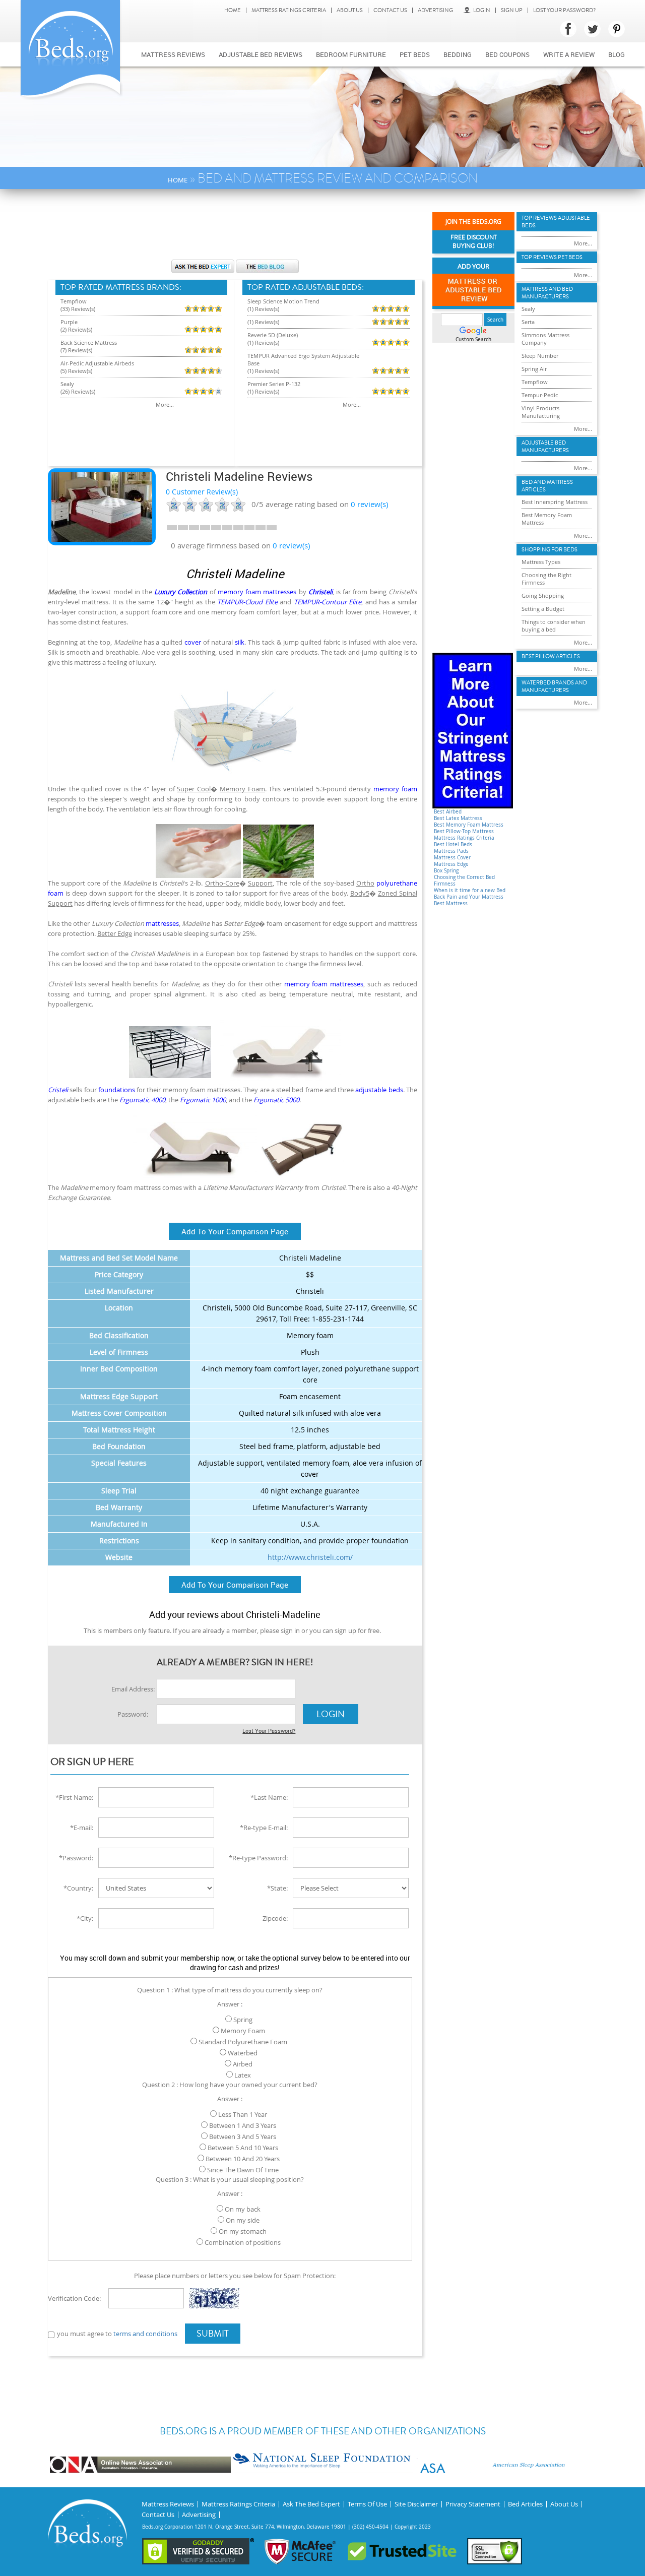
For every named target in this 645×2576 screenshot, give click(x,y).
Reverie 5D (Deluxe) (273, 335)
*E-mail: (82, 1828)
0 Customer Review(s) (202, 492)
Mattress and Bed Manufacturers (547, 293)
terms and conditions (145, 2334)
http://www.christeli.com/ (310, 1557)
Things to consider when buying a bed (554, 625)
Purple (69, 322)
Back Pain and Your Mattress (469, 897)
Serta (528, 322)
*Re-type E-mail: (264, 1828)
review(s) (369, 504)
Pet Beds (415, 54)
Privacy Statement (473, 2504)
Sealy (67, 384)
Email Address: (133, 1689)
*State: (277, 1888)
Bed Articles (525, 2504)
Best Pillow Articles (551, 656)
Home (233, 10)
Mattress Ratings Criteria (289, 10)
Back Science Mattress (89, 342)
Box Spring (446, 871)
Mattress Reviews (173, 54)
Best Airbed (448, 812)
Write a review (569, 54)
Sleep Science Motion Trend (283, 301)
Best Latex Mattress (458, 818)
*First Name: (74, 1797)
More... (165, 404)
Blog (617, 54)
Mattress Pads (451, 851)
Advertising (435, 10)
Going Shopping (543, 595)
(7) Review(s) (76, 350)
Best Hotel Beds (453, 844)
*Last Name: (269, 1797)
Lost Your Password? (564, 10)
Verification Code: (74, 2298)
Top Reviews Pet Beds (552, 257)
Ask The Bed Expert (311, 2504)
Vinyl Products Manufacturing (541, 412)
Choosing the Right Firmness (546, 579)
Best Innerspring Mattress (555, 502)
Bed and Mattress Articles (547, 486)
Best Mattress (451, 903)
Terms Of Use (367, 2504)
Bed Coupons (507, 54)
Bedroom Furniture (351, 54)
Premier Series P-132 (274, 384)
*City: (85, 1918)
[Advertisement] (235, 229)
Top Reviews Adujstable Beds (556, 222)
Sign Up (512, 10)
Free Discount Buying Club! (474, 242)
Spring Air (534, 369)
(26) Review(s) (78, 391)
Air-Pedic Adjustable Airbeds (97, 363)
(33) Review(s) (78, 309)
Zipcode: (275, 1918)
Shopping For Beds (550, 550)
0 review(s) (291, 545)
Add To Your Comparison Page (235, 1231)
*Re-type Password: (258, 1858)
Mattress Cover (452, 858)
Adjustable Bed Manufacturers (545, 447)
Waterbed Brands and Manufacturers (554, 686)
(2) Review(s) (76, 329)
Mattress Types (541, 562)
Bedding (458, 54)
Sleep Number (540, 356)
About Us (350, 10)
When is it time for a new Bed (470, 890)
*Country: (78, 1888)
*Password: (76, 1858)
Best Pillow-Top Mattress (464, 831)
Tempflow (74, 301)
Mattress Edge (451, 864)
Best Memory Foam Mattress (469, 825)
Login (482, 10)
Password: (133, 1714)
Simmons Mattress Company (545, 339)
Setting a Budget (543, 609)
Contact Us (390, 10)
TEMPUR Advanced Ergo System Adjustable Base (303, 359)
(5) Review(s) (76, 371)
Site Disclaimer (416, 2504)
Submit (213, 2334)
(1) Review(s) (263, 309)
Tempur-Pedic (540, 395)
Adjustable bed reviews (261, 54)
